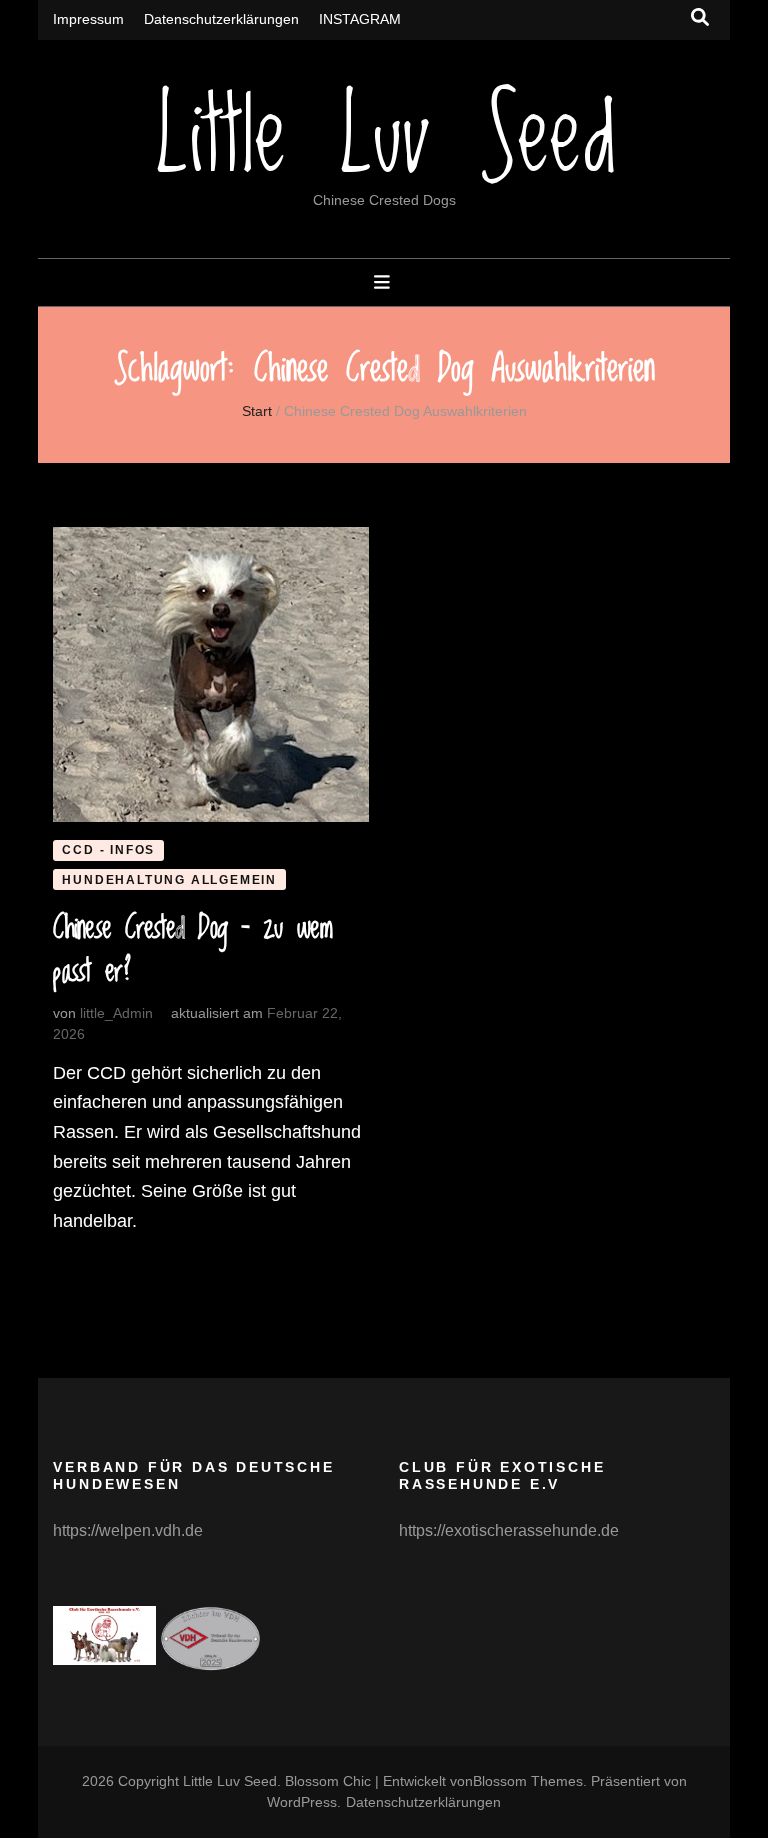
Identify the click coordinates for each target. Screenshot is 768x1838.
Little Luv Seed (384, 140)
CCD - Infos (108, 850)
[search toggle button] (700, 17)
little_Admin (116, 1013)
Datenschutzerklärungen (221, 19)
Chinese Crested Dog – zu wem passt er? (192, 951)
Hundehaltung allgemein (169, 880)
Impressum (88, 19)
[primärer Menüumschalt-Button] (384, 282)
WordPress (302, 1802)
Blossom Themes (528, 1781)
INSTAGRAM (360, 19)
